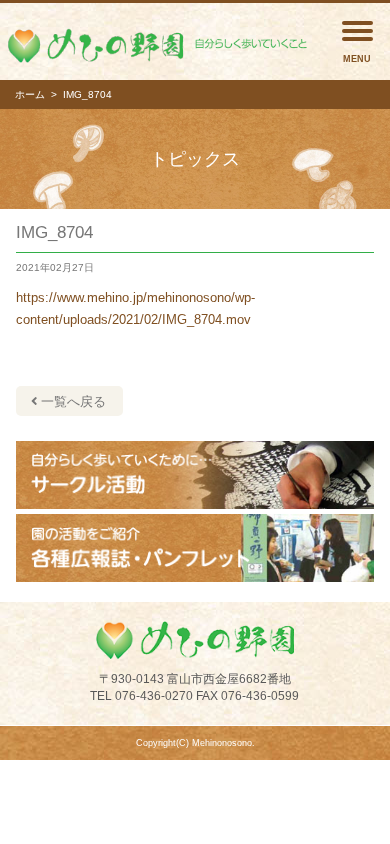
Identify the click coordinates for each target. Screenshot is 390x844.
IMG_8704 (54, 232)
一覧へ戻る (71, 401)
